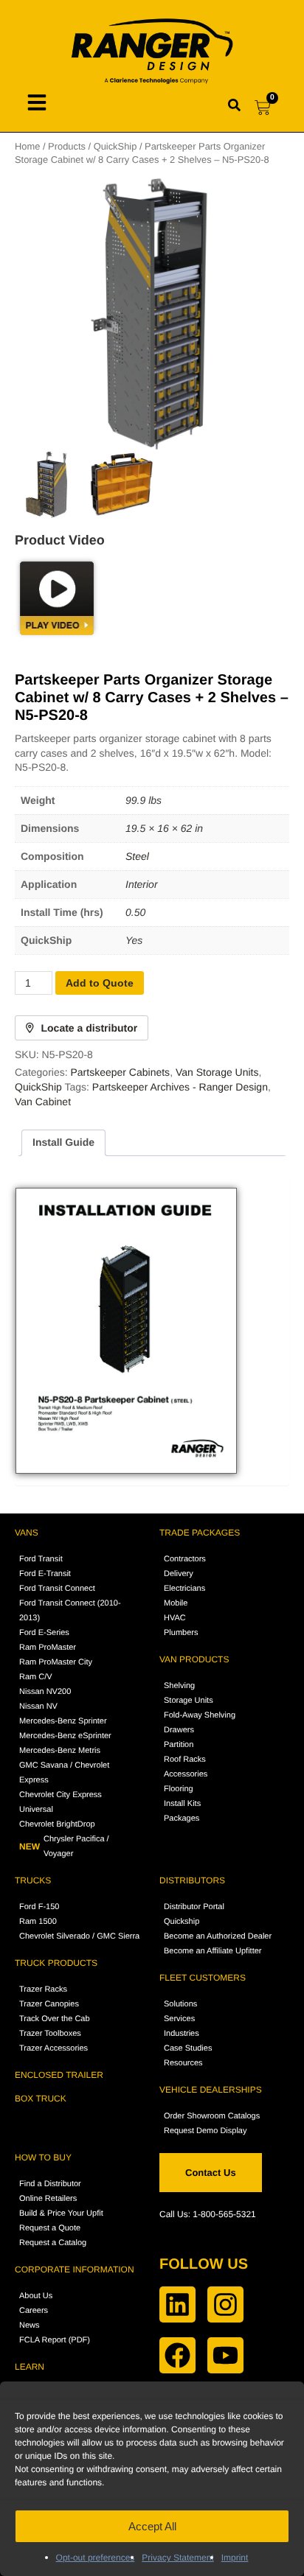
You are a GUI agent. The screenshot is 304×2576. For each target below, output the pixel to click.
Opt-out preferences (96, 2558)
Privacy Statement (177, 2558)
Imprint (235, 2558)
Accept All (152, 2526)
